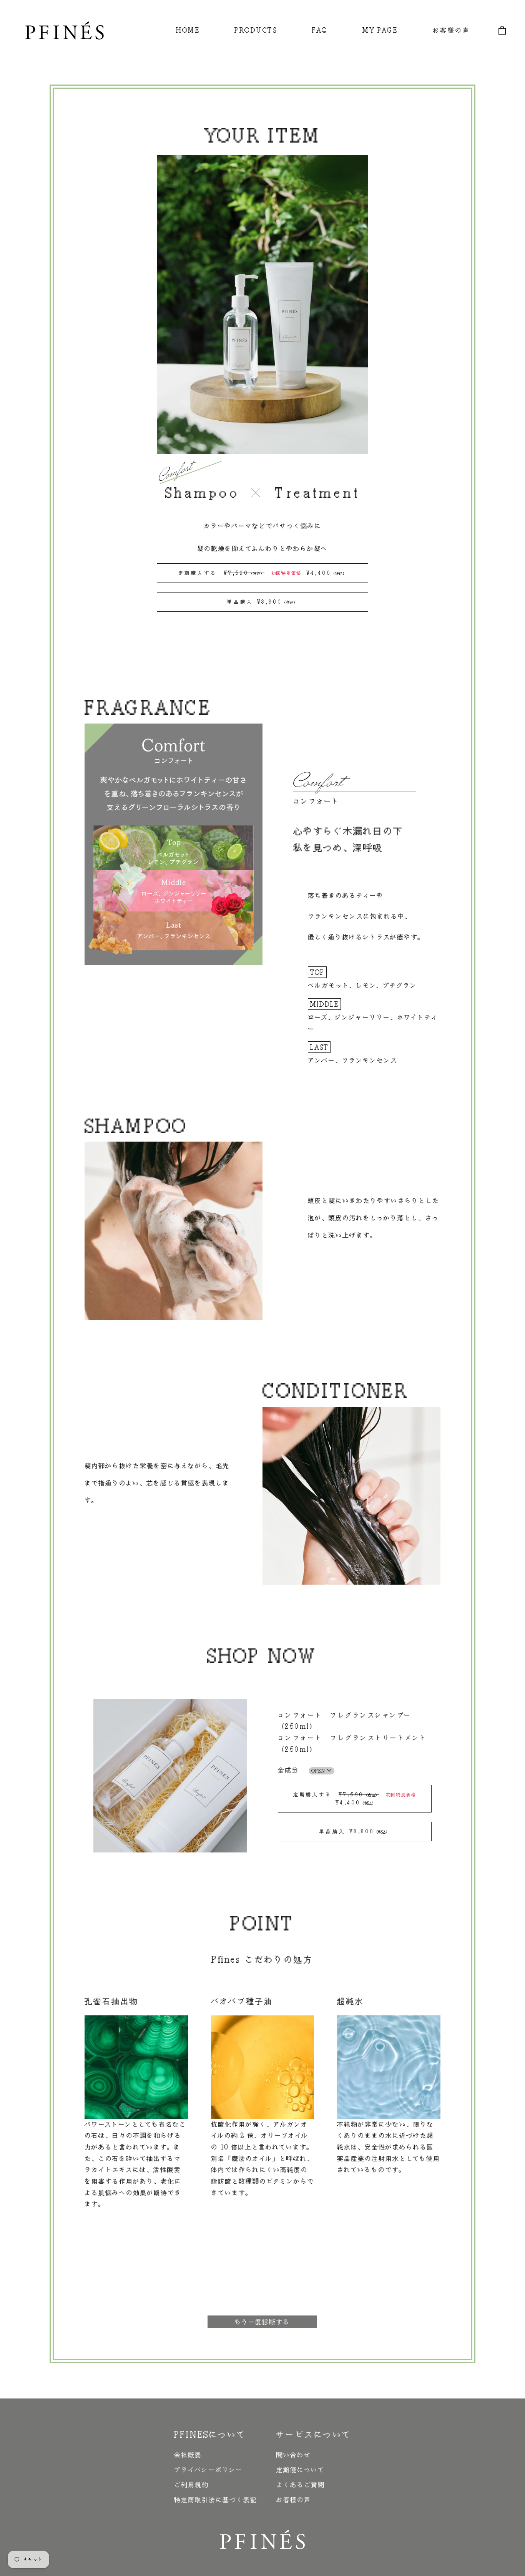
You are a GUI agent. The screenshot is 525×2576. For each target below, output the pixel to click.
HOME (188, 30)
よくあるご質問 (301, 2485)
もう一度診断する (262, 2322)
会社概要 (188, 2455)
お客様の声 (452, 30)
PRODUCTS (256, 30)
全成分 (302, 1770)
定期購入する (255, 573)
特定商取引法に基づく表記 (216, 2500)
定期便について (300, 2470)
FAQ (320, 30)
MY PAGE (380, 30)
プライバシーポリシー (209, 2470)
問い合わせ (294, 2455)
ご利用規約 (191, 2485)
